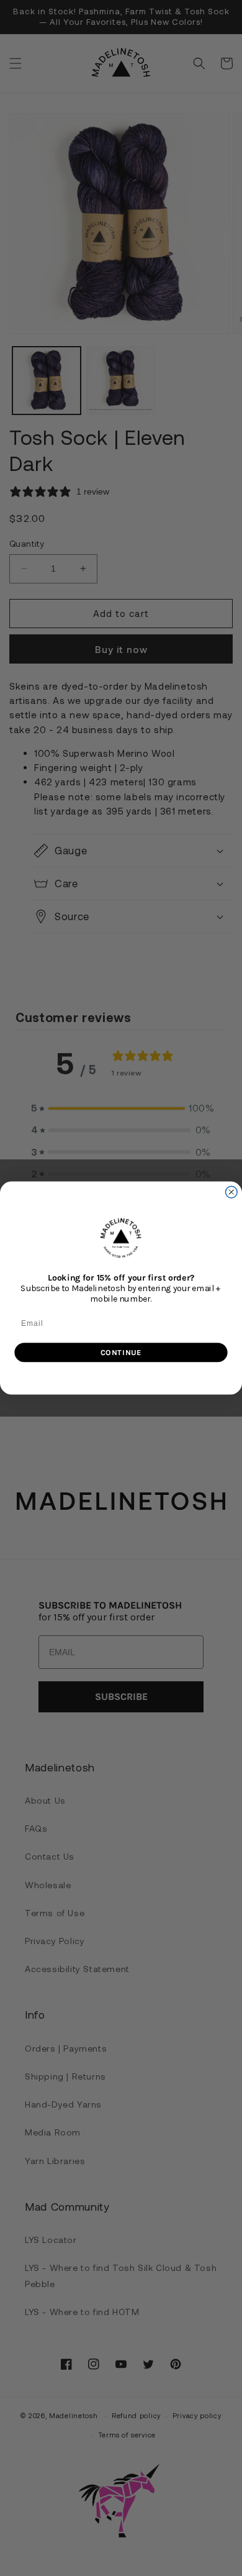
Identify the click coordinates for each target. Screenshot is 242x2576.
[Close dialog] (231, 1192)
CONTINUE (121, 1352)
